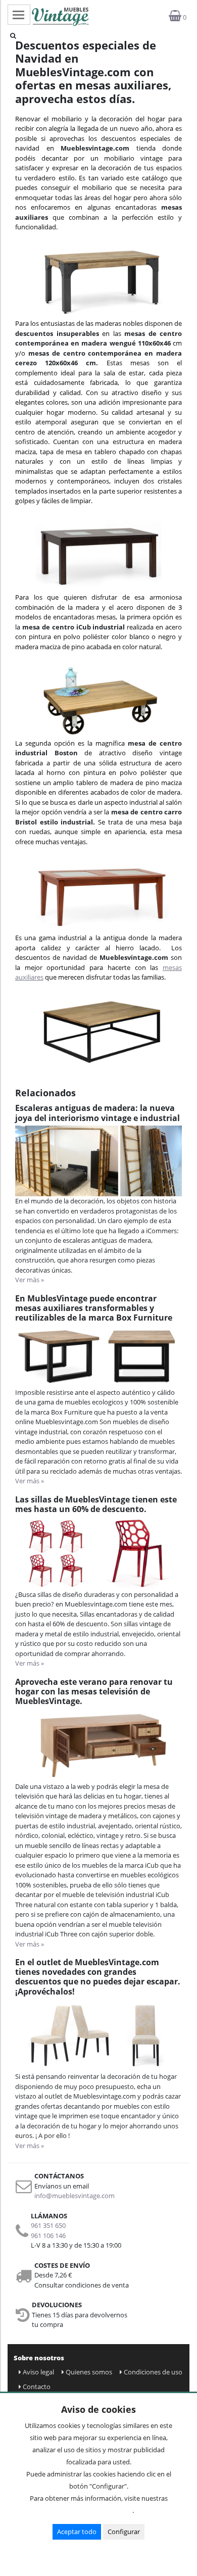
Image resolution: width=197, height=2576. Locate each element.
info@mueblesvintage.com (75, 2196)
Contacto (37, 2387)
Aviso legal (38, 2372)
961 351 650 (48, 2225)
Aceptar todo (77, 2532)
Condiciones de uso (153, 2372)
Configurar (124, 2532)
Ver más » (30, 1280)
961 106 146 (48, 2235)
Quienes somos (89, 2372)
